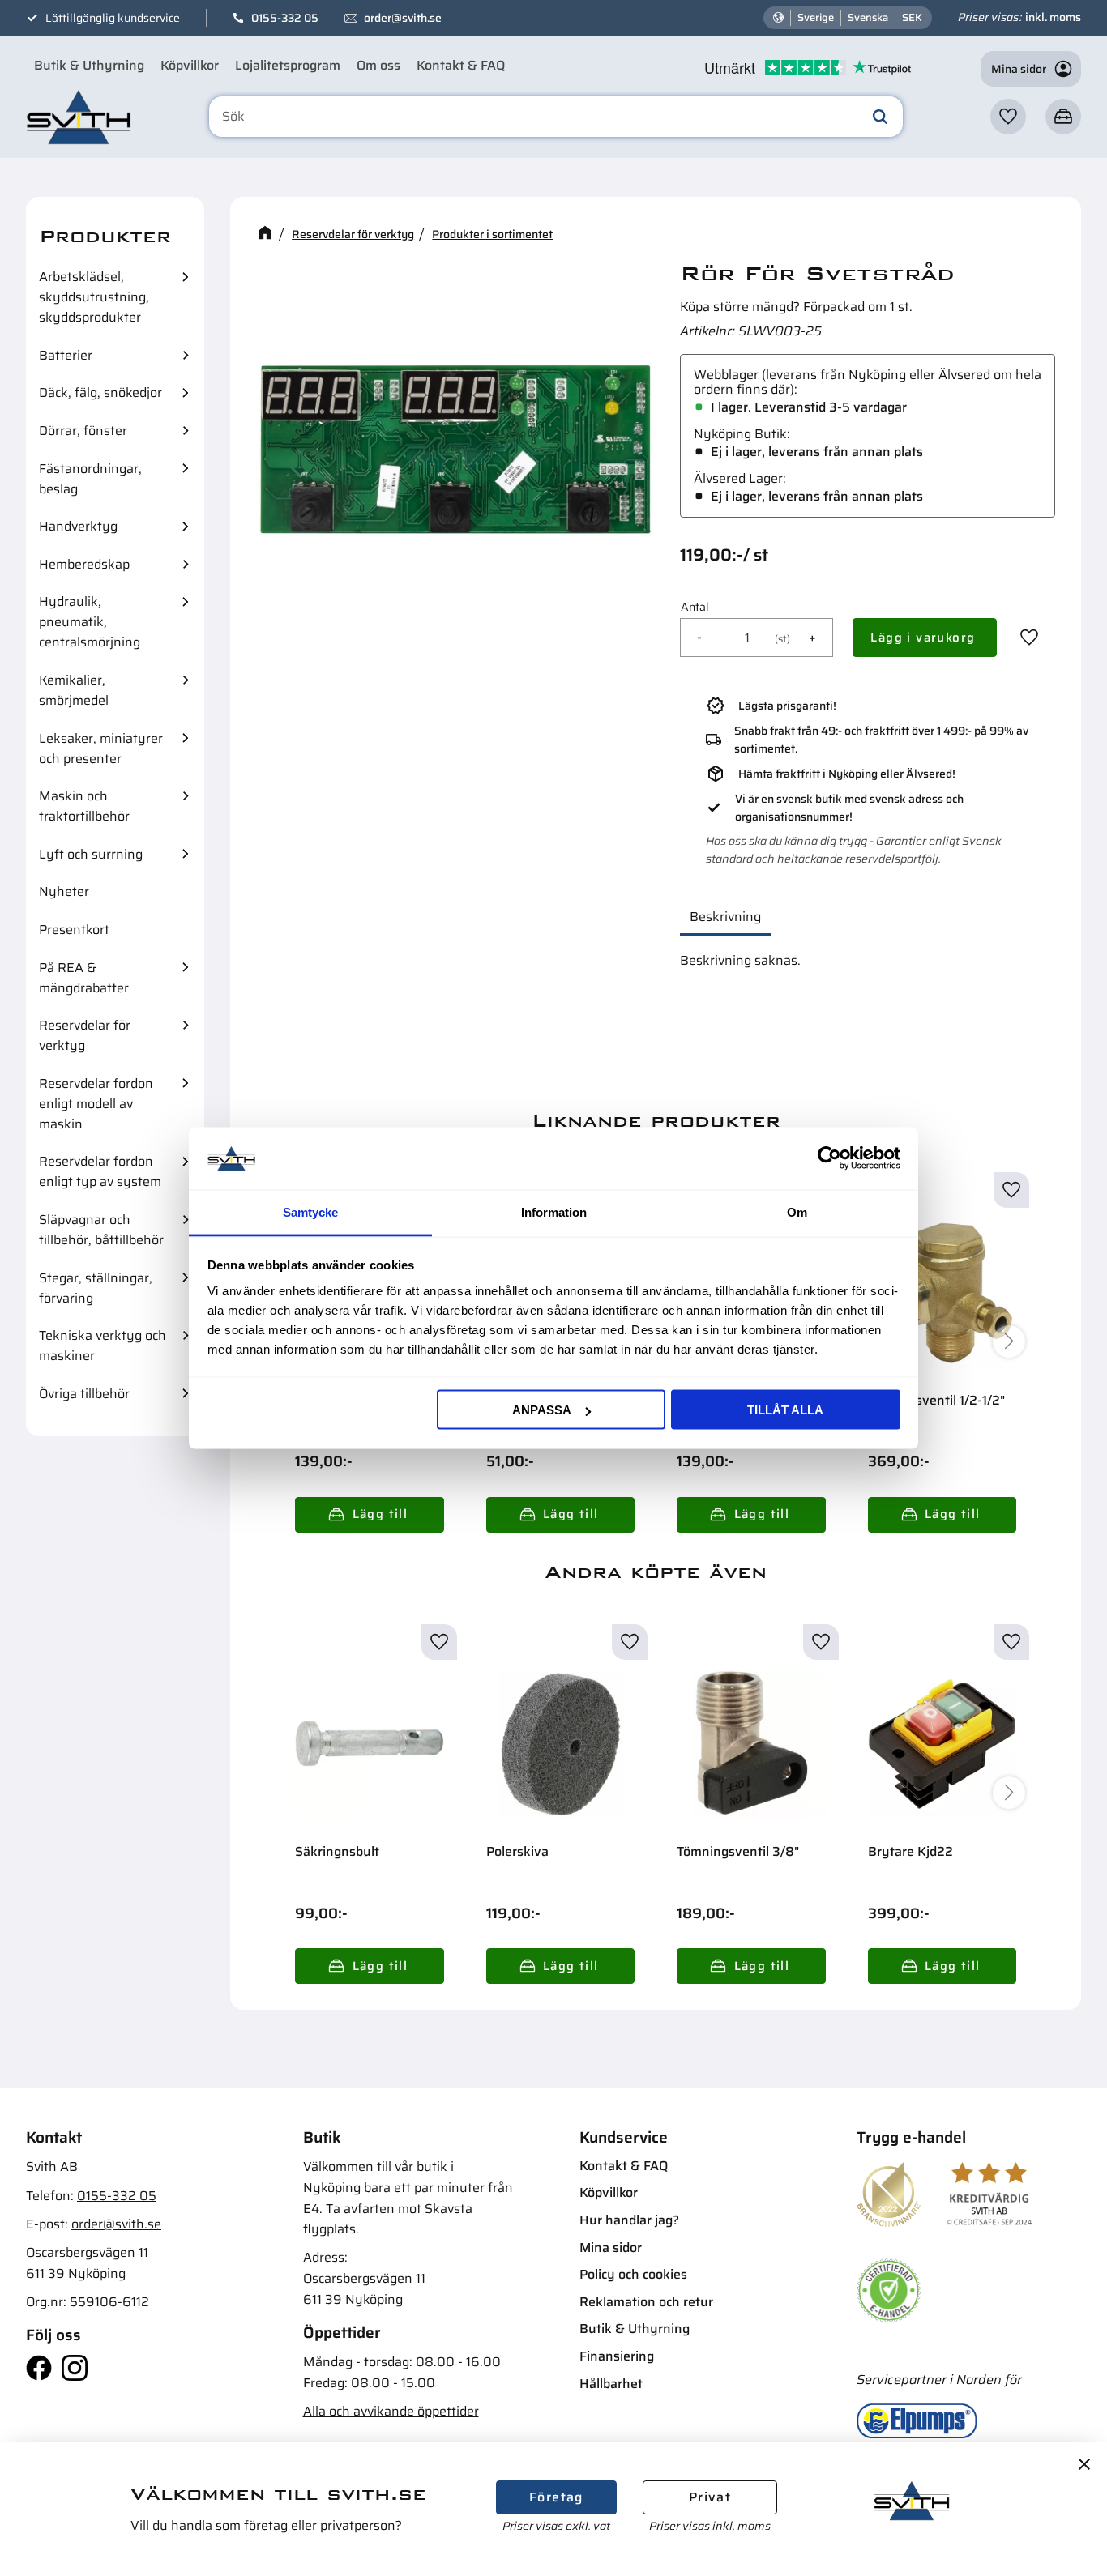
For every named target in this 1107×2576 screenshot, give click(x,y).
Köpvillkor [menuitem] (190, 65)
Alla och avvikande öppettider (391, 2411)
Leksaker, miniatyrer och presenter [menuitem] (101, 748)
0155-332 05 (285, 18)
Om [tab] (797, 1211)
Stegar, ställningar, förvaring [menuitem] (96, 1288)
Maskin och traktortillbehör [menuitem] (84, 806)
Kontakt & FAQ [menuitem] (461, 65)
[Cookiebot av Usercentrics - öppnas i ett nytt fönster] (829, 1158)
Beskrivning (725, 917)
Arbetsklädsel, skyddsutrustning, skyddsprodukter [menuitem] (94, 297)
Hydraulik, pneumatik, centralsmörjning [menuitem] (90, 622)
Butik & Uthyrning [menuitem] (89, 65)
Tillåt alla (785, 1410)
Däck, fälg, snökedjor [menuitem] (100, 392)
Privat (710, 2497)
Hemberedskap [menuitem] (84, 564)
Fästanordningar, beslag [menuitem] (90, 479)
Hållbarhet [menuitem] (611, 2384)
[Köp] (925, 638)
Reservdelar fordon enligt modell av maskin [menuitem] (96, 1104)
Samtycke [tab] (310, 1211)
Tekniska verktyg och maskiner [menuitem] (103, 1346)
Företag (556, 2497)
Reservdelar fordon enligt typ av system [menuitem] (100, 1171)
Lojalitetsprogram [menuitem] (288, 65)
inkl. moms (1053, 17)
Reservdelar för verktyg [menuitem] (85, 1035)
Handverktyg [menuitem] (78, 526)
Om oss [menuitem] (378, 65)
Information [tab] (554, 1211)
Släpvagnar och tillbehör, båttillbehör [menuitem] (101, 1230)
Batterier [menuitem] (66, 355)
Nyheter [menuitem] (64, 891)
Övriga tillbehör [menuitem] (84, 1394)
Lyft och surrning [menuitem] (91, 854)
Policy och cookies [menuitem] (633, 2274)
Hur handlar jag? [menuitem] (629, 2220)
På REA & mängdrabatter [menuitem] (84, 978)
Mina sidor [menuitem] (611, 2248)
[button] (1008, 117)
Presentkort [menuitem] (74, 930)
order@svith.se (403, 18)
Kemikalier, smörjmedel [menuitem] (74, 690)
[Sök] (880, 117)
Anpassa (542, 1410)
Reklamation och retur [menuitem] (646, 2302)
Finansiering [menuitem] (617, 2356)
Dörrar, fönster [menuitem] (83, 431)
